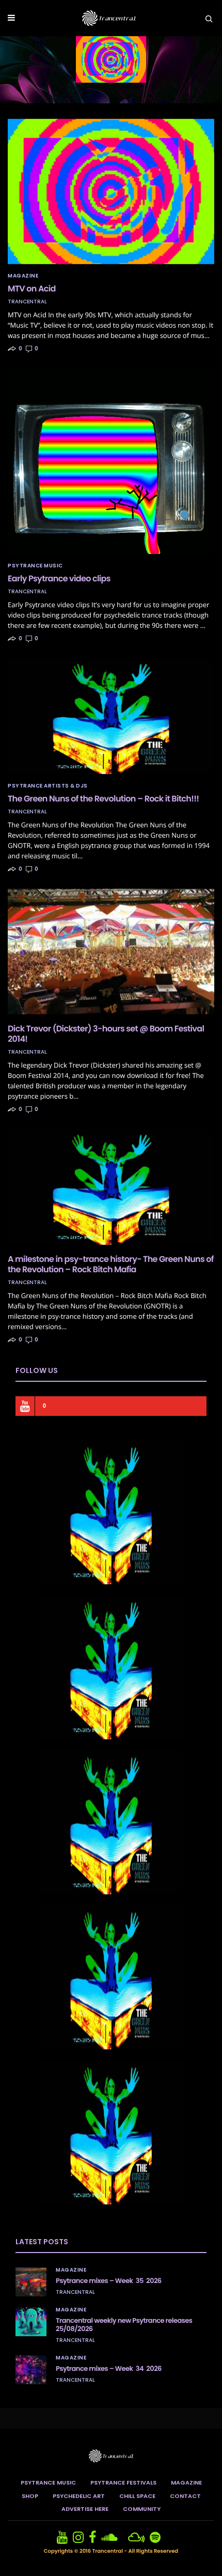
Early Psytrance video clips (59, 579)
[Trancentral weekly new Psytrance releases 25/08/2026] (31, 2322)
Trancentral (27, 302)
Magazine (23, 276)
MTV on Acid (32, 289)
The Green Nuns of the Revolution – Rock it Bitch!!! (103, 799)
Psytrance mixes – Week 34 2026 (109, 2369)
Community (142, 2509)
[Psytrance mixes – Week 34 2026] (31, 2370)
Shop (30, 2496)
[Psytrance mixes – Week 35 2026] (31, 2282)
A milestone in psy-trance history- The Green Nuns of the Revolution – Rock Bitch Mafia (111, 1264)
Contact (185, 2496)
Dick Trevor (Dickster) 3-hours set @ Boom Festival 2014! (106, 1034)
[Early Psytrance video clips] (111, 461)
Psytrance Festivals (123, 2482)
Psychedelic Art (79, 2496)
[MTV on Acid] (111, 191)
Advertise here (85, 2509)
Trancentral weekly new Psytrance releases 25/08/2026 (124, 2325)
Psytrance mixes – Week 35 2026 (109, 2281)
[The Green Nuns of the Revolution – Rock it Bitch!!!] (111, 716)
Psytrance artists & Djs (48, 786)
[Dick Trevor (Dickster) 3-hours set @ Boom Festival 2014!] (111, 951)
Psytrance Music (35, 566)
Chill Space (137, 2496)
